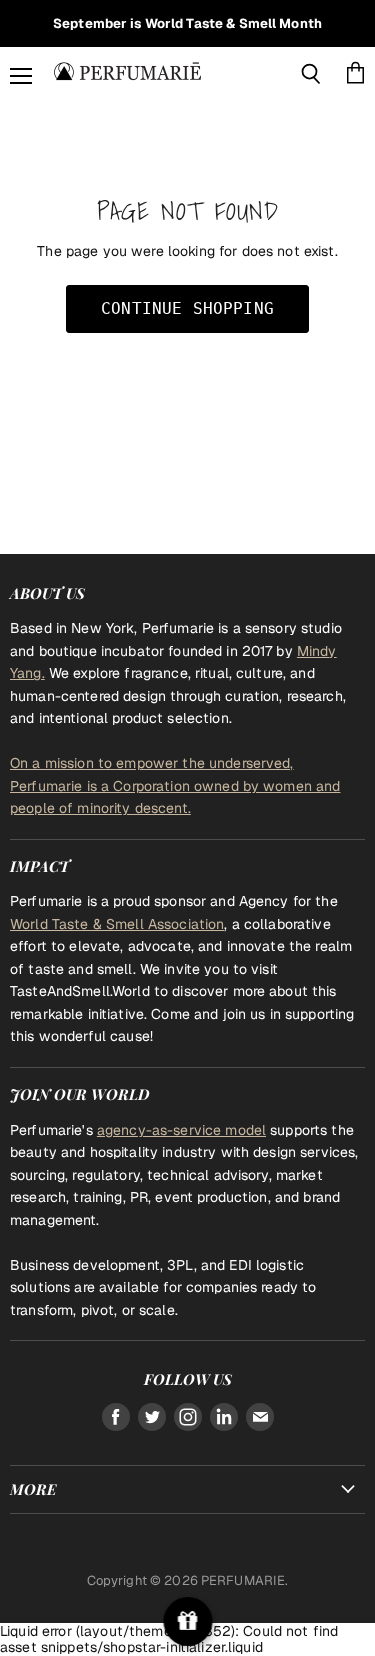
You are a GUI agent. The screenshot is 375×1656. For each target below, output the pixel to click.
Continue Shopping (187, 308)
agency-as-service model (181, 1130)
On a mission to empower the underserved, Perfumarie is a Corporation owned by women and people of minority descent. (175, 785)
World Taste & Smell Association (117, 924)
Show (187, 1621)
